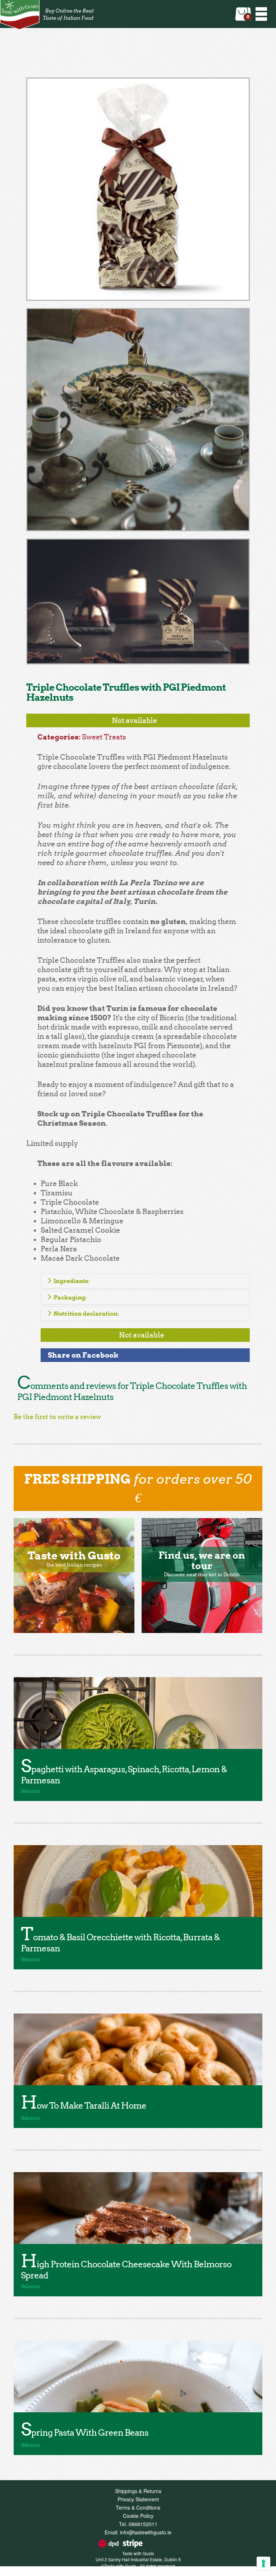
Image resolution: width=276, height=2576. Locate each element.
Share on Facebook (83, 1355)
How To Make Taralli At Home (84, 2106)
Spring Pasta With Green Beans (85, 2433)
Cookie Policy (138, 2516)
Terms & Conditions (138, 2507)
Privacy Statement (138, 2499)
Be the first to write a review (57, 1417)
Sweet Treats (104, 737)
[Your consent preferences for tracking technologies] (263, 2563)
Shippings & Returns (138, 2491)
